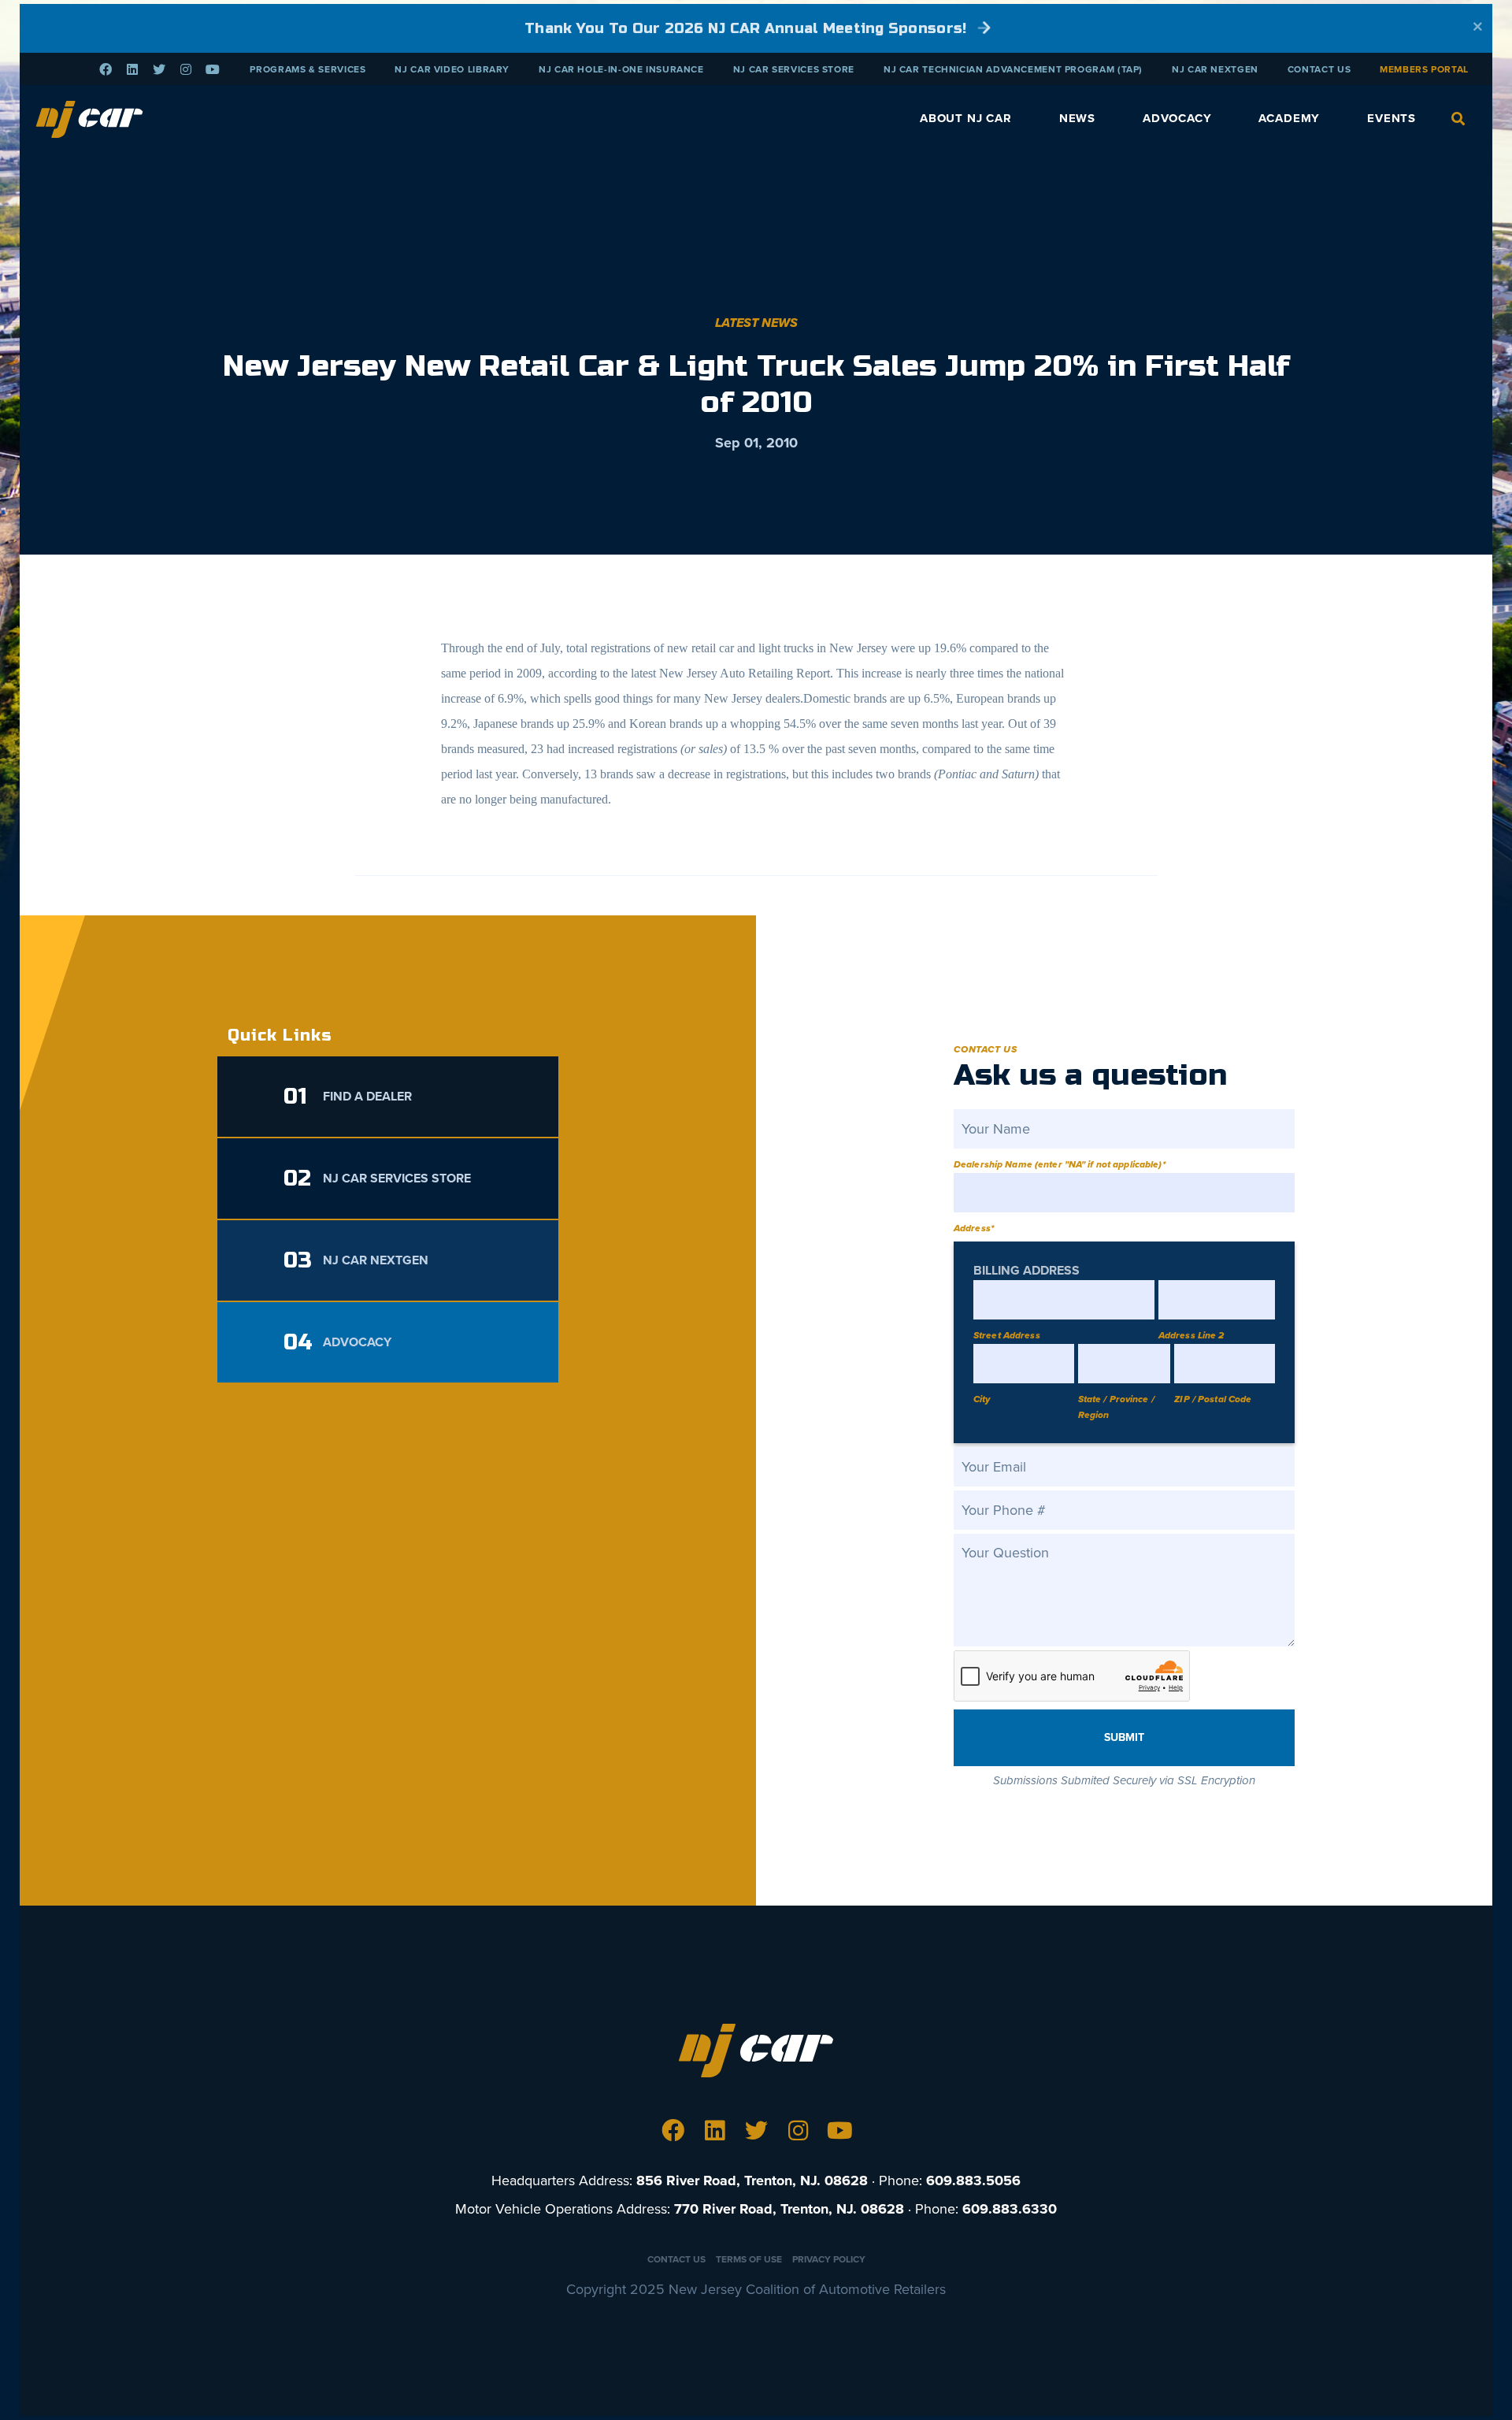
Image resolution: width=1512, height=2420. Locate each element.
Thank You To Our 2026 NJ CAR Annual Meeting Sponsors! (748, 28)
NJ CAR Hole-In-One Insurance (621, 69)
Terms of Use (749, 2259)
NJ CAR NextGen (1215, 69)
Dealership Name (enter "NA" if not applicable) (1060, 1164)
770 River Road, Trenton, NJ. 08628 (789, 2209)
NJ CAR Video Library (452, 69)
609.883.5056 (973, 2181)
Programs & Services (308, 69)
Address (974, 1228)
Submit (1124, 1737)
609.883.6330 (1010, 2209)
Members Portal (1424, 69)
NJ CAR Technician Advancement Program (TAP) (1013, 69)
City (982, 1399)
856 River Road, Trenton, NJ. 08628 (752, 2181)
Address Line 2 (1191, 1335)
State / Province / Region (1116, 1407)
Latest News (756, 323)
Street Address (1007, 1335)
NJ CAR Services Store (794, 69)
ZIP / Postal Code (1213, 1399)
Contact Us (1319, 69)
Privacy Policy (829, 2259)
